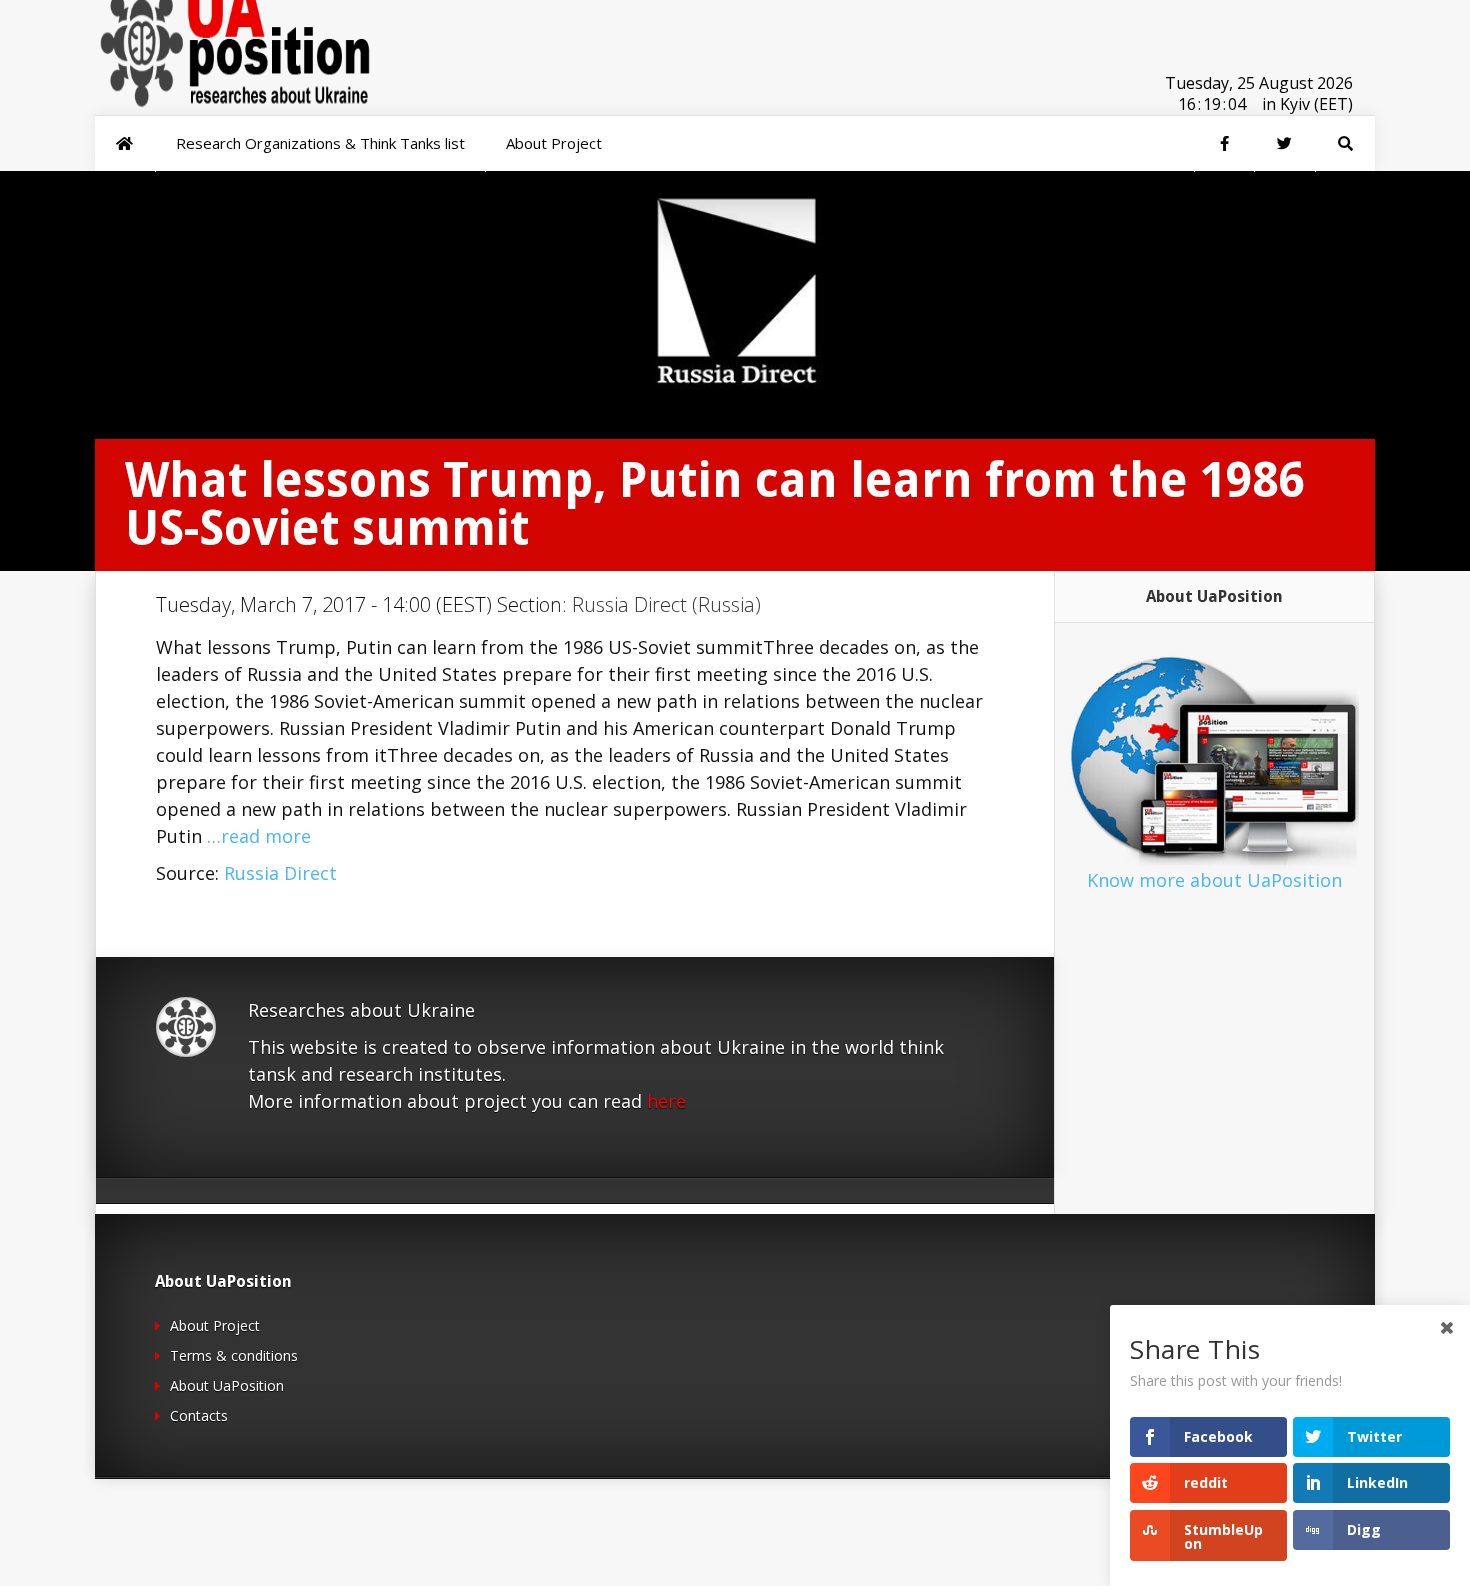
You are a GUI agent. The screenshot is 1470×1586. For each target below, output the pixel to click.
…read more (259, 836)
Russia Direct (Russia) (666, 604)
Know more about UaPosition (1214, 880)
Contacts (199, 1415)
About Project (215, 1325)
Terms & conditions (234, 1355)
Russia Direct (280, 873)
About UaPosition (227, 1385)
